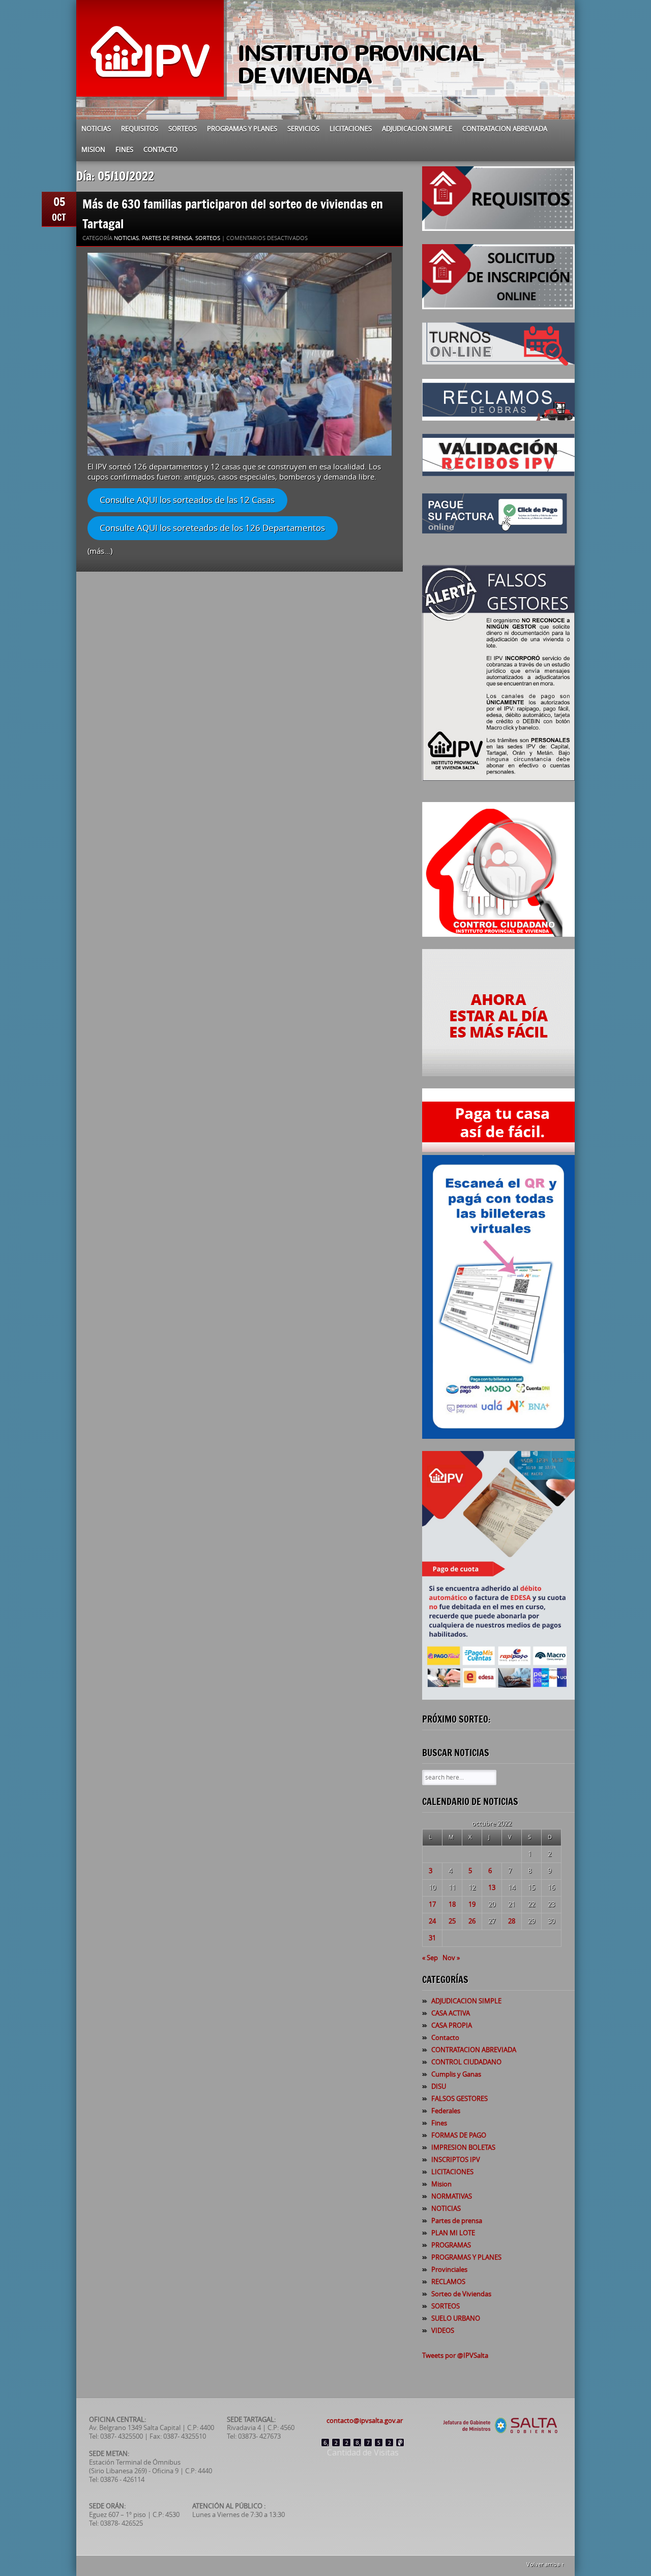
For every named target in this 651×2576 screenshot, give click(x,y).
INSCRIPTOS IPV (456, 2160)
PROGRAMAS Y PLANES (242, 129)
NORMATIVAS (452, 2196)
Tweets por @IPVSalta (455, 2356)
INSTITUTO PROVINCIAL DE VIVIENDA (361, 65)
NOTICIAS (96, 129)
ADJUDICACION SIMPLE (417, 129)
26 (472, 1921)
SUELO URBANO (456, 2318)
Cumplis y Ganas (456, 2074)
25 (452, 1921)
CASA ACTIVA (451, 2013)
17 (432, 1904)
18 (452, 1904)
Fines (124, 150)
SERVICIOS (303, 129)
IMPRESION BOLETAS (463, 2148)
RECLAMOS (448, 2282)
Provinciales (449, 2270)
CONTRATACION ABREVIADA (505, 129)
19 (472, 1904)
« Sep (430, 1958)
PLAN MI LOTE (453, 2233)
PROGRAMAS (451, 2245)
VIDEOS (443, 2331)
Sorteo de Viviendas (461, 2294)
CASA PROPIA (452, 2025)
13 (492, 1888)
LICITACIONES (351, 129)
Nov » (451, 1958)
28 (512, 1921)
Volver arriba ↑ (545, 2565)
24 (432, 1921)
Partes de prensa (167, 238)
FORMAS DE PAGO (459, 2135)
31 (432, 1938)
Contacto (160, 150)
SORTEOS (183, 129)
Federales (446, 2111)
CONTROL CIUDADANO (466, 2062)
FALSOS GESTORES (460, 2099)
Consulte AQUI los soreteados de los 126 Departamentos (212, 528)
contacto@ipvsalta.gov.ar (365, 2421)
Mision (93, 150)
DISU (439, 2086)
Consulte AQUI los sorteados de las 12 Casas (187, 500)
